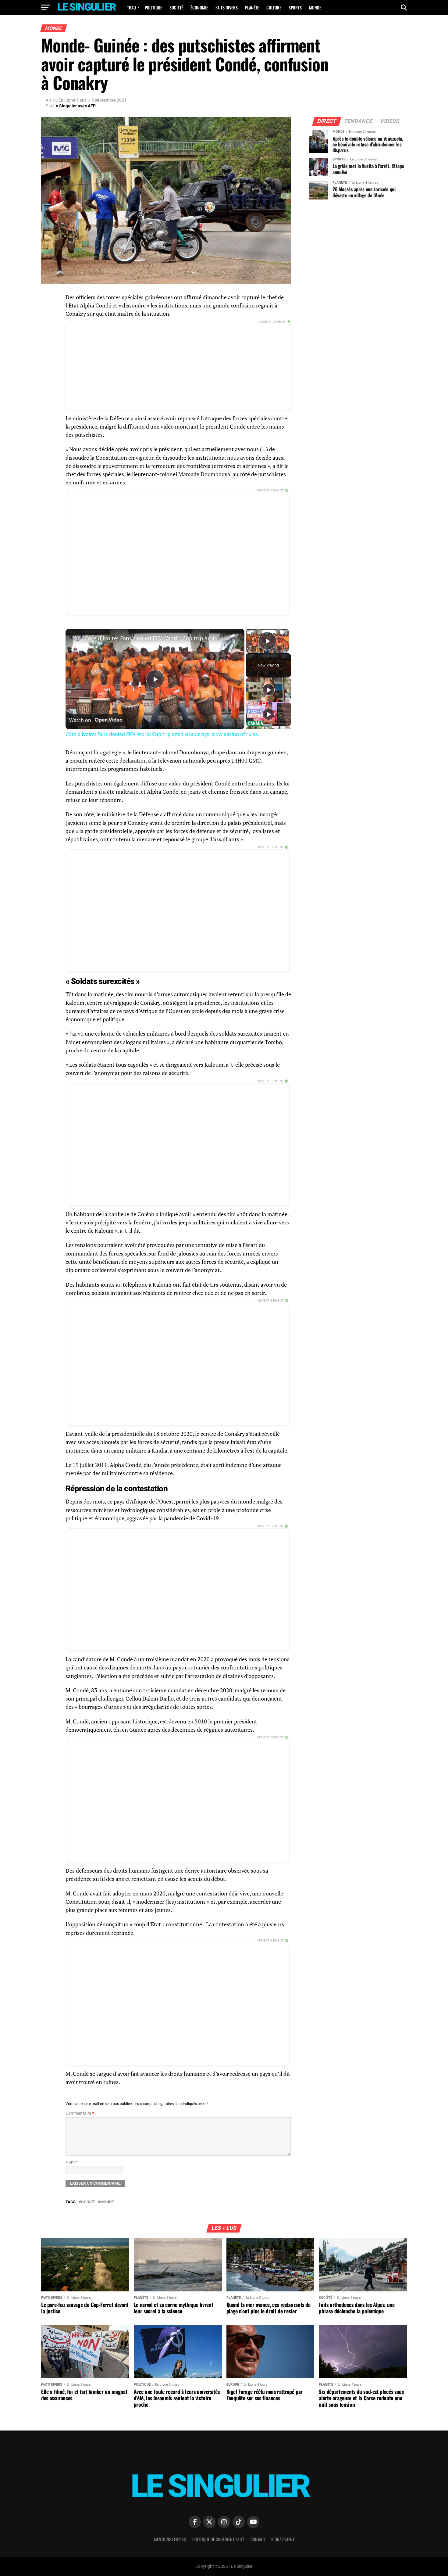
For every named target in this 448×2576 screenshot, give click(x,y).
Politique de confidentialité (218, 2539)
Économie (199, 7)
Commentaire (80, 2113)
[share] (232, 636)
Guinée (88, 2202)
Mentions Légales (170, 2539)
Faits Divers (227, 7)
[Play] (268, 690)
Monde (315, 7)
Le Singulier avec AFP (75, 106)
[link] (75, 638)
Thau (132, 7)
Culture (274, 7)
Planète (252, 7)
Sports (295, 7)
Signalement (283, 2539)
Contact (258, 2539)
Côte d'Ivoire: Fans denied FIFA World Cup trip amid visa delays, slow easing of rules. (154, 638)
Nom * (71, 2162)
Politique (153, 7)
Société (176, 7)
